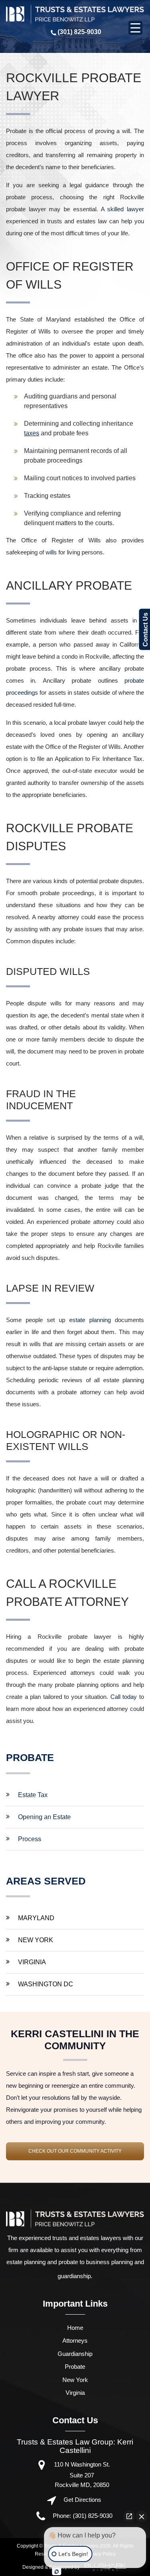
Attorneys (75, 2340)
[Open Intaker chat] (57, 2572)
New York (36, 1940)
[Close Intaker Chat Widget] (142, 2516)
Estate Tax (33, 1795)
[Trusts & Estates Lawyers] (75, 14)
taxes (32, 433)
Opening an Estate (44, 1817)
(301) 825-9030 (79, 32)
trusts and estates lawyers (87, 2238)
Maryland (36, 1918)
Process (30, 1839)
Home (75, 2328)
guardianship (74, 2276)
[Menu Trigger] (135, 28)
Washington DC (46, 1984)
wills (51, 552)
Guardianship (75, 2354)
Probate (75, 2367)
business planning (109, 2262)
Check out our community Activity (75, 2151)
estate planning (90, 1320)
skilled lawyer (126, 209)
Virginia (32, 1962)
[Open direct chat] (129, 2516)
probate (68, 2262)
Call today (124, 1697)
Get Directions (82, 2500)
